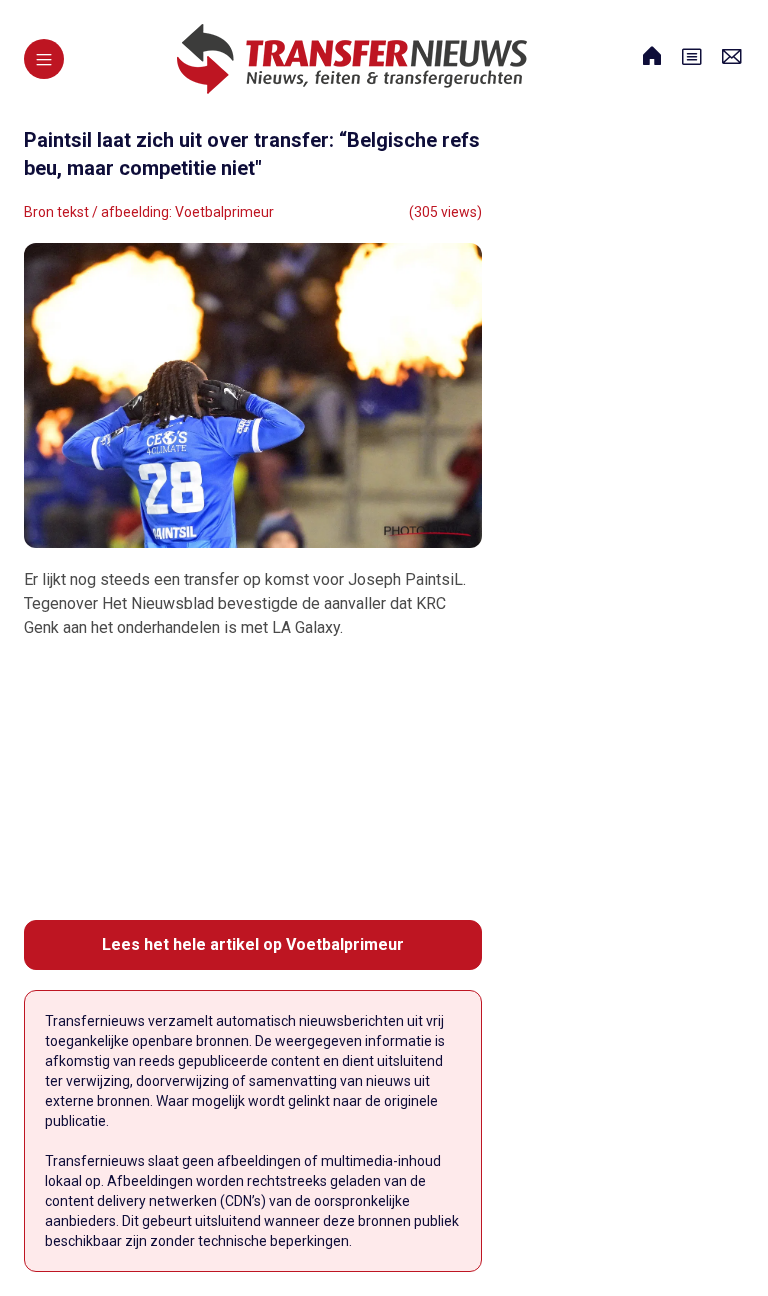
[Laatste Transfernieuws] (352, 59)
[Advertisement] (253, 780)
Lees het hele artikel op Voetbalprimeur (253, 944)
